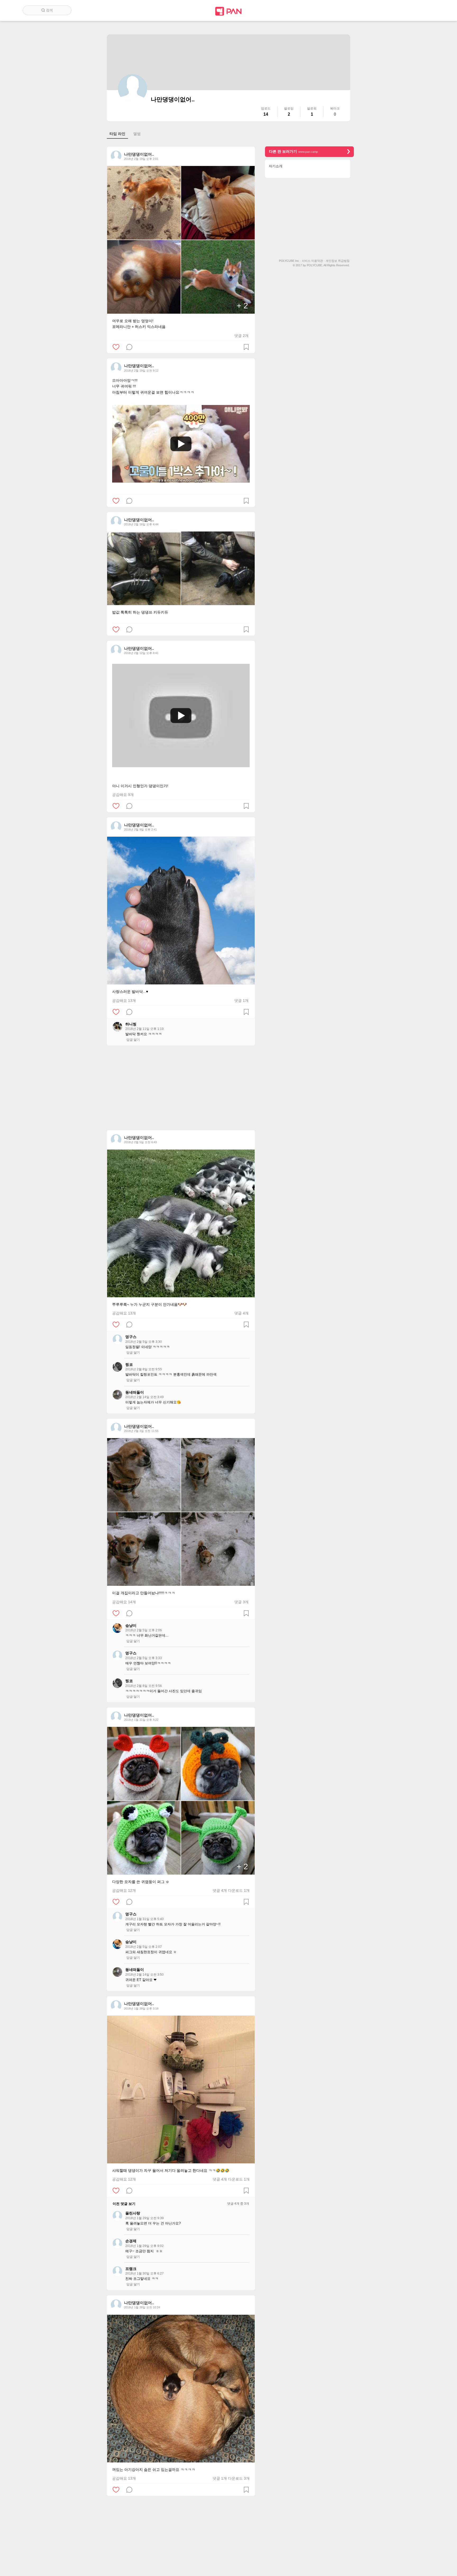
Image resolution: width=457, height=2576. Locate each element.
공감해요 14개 (124, 1602)
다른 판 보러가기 (293, 151)
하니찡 (131, 1024)
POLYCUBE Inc (290, 261)
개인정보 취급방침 (338, 261)
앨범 (137, 134)
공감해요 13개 (124, 1001)
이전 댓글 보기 (124, 2204)
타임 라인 (117, 134)
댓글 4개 (241, 1313)
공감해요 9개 (123, 795)
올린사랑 (133, 2213)
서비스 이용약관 (313, 261)
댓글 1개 (241, 1001)
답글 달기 (133, 1040)
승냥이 (131, 1625)
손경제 (131, 2241)
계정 (427, 10)
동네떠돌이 (135, 1392)
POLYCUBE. (315, 265)
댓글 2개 (241, 336)
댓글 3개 (241, 1602)
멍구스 (131, 1337)
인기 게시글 (412, 10)
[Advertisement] (181, 1088)
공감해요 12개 (124, 1890)
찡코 (129, 1364)
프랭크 (131, 2269)
